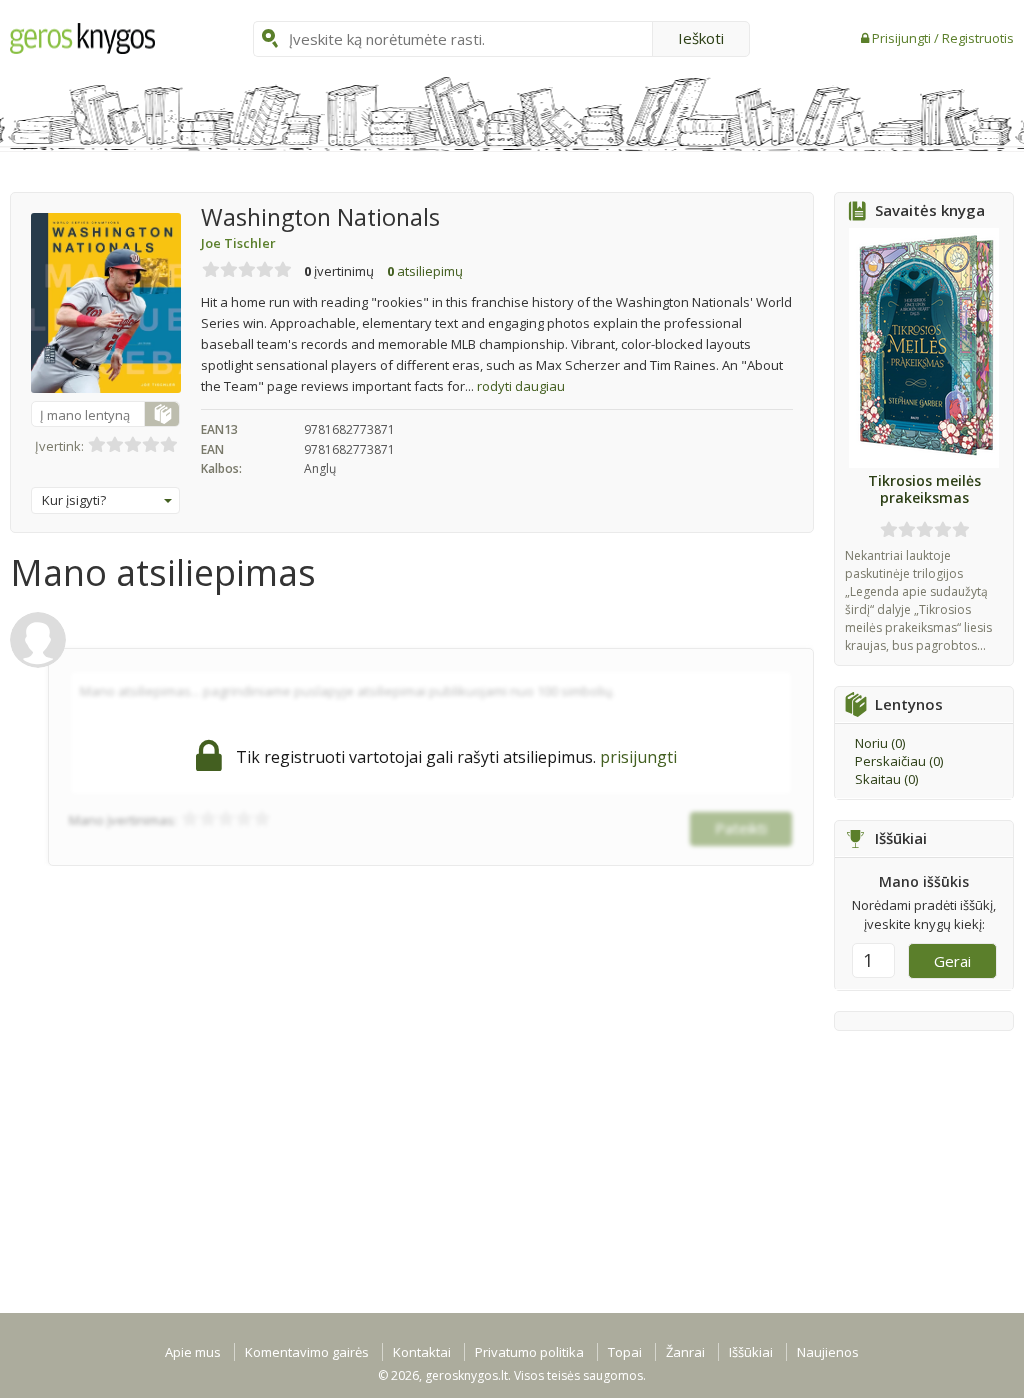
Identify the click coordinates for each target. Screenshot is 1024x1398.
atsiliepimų (425, 271)
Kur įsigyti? (74, 500)
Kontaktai (422, 1352)
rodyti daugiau (521, 386)
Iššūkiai (751, 1352)
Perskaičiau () (899, 761)
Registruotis (978, 38)
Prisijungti (903, 38)
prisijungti (638, 757)
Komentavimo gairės (307, 1352)
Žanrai (685, 1352)
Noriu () (880, 743)
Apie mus (193, 1352)
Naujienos (828, 1352)
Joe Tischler (238, 243)
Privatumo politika (529, 1352)
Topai (625, 1352)
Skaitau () (886, 779)
